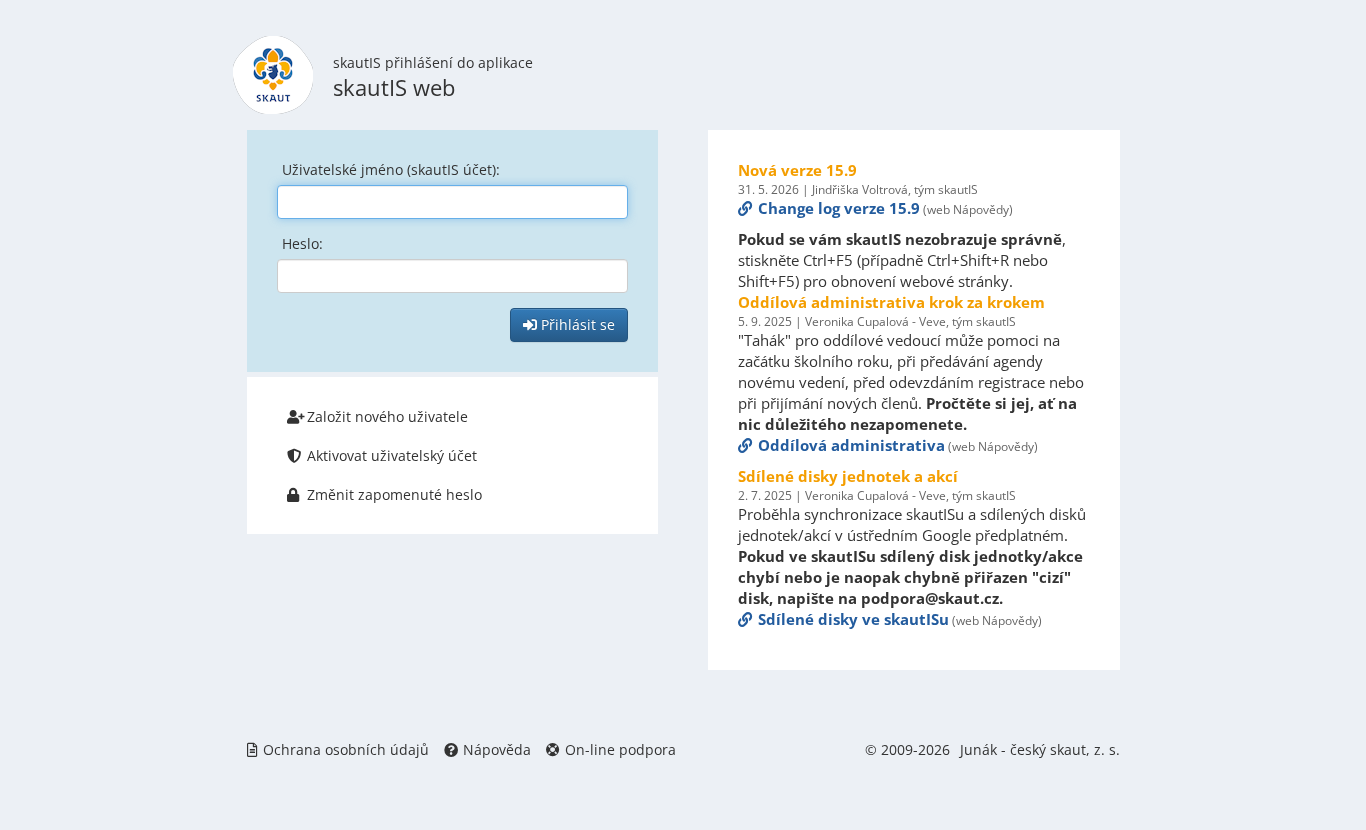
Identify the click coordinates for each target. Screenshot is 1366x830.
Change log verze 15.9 (839, 208)
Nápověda (497, 749)
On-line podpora (620, 749)
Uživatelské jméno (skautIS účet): (391, 169)
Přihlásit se (576, 324)
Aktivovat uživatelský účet (392, 455)
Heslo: (302, 243)
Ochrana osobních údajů (346, 749)
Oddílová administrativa (851, 445)
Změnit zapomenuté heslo (394, 494)
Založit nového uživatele (387, 416)
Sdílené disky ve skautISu (853, 619)
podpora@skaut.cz (930, 598)
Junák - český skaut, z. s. (1040, 749)
